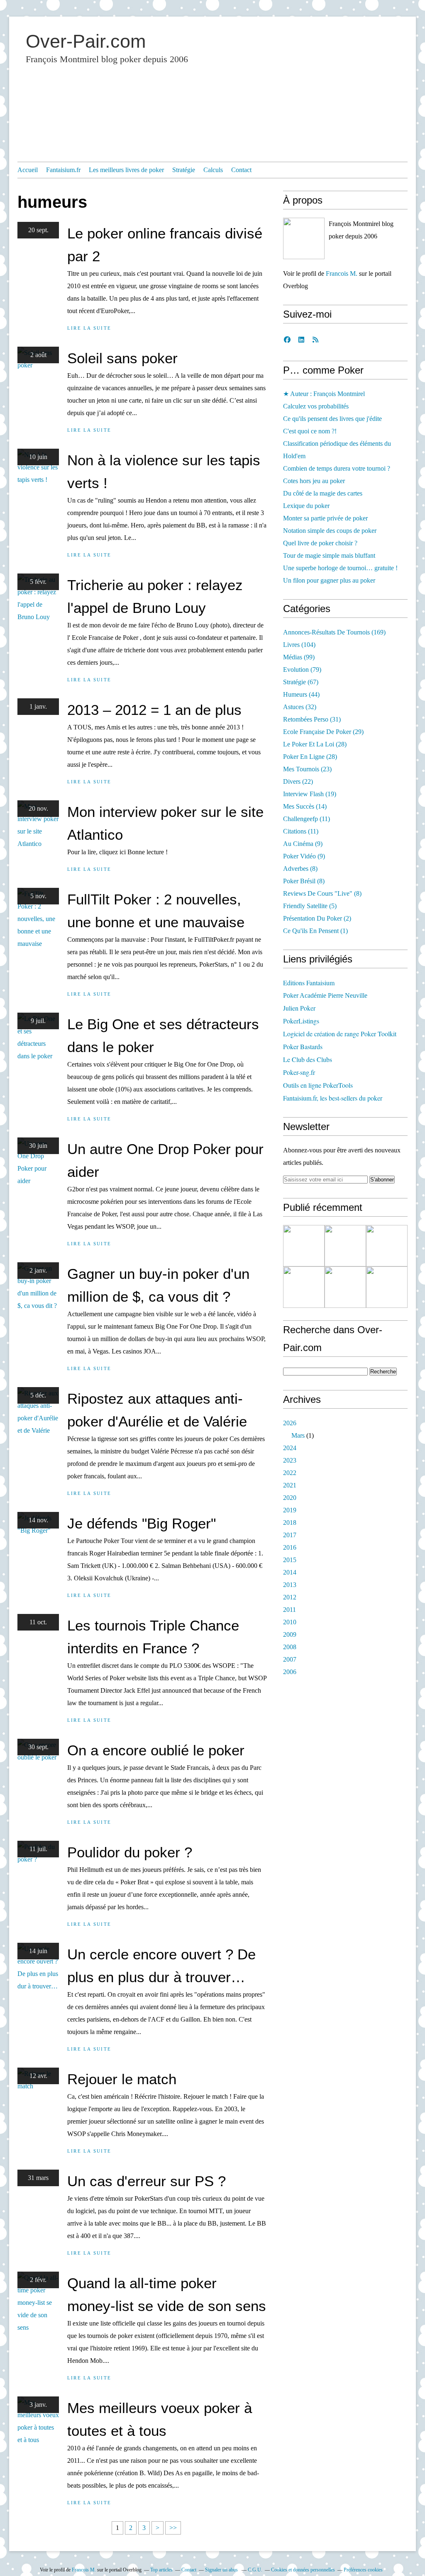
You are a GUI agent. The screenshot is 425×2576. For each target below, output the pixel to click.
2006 (290, 1672)
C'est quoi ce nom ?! (310, 431)
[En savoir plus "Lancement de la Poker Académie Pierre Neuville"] (304, 1287)
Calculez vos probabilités (316, 406)
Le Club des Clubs (308, 1059)
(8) (300, 869)
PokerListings (301, 1021)
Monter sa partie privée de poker (325, 518)
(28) (315, 744)
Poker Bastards (303, 1046)
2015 (290, 1560)
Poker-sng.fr (299, 1072)
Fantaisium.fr (63, 170)
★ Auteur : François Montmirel (324, 394)
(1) (315, 931)
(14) (305, 806)
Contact (241, 170)
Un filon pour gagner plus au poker (329, 580)
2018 (290, 1523)
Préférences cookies (363, 2570)
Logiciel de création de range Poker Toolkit (340, 1034)
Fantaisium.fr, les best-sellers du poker (333, 1098)
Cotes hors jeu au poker (314, 481)
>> (173, 2528)
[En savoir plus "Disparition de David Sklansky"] (304, 1246)
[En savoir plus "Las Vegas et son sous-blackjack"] (387, 1287)
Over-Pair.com (86, 41)
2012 (290, 1597)
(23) (307, 769)
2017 (290, 1535)
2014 (290, 1572)
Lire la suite (89, 328)
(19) (310, 794)
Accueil (28, 170)
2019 (290, 1510)
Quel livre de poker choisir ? (320, 543)
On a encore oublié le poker (156, 1750)
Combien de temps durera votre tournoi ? (337, 468)
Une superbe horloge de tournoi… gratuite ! (340, 568)
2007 (290, 1659)
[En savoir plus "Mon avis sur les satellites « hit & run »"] (387, 1246)
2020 (290, 1498)
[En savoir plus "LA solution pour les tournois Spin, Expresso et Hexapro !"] (345, 1287)
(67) (301, 682)
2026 (290, 1423)
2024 (290, 1448)
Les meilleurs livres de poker (126, 170)
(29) (323, 732)
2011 (289, 1610)
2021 (290, 1485)
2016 (290, 1547)
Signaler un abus (222, 2570)
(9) (303, 844)
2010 (290, 1622)
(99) (299, 657)
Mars (298, 1435)
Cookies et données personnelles (303, 2570)
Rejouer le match (122, 2079)
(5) (310, 906)
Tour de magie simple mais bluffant (329, 555)
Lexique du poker (306, 506)
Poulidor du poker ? (130, 1852)
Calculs (213, 170)
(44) (301, 694)
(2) (317, 918)
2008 (290, 1647)
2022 (290, 1473)
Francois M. (342, 273)
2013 (290, 1585)
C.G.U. (255, 2570)
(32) (300, 707)
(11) (307, 819)
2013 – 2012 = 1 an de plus (154, 710)
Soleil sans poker (122, 358)
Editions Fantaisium (309, 983)
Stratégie (184, 170)
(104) (299, 645)
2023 (290, 1460)
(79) (302, 670)
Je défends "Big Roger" (142, 1523)
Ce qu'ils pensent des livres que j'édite (332, 419)
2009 (290, 1634)
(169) (334, 632)
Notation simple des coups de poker (330, 531)
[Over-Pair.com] (304, 238)
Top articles (161, 2570)
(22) (298, 781)
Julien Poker (299, 1008)
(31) (312, 719)
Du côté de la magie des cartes (323, 493)
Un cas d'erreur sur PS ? (147, 2181)
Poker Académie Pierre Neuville (325, 995)
